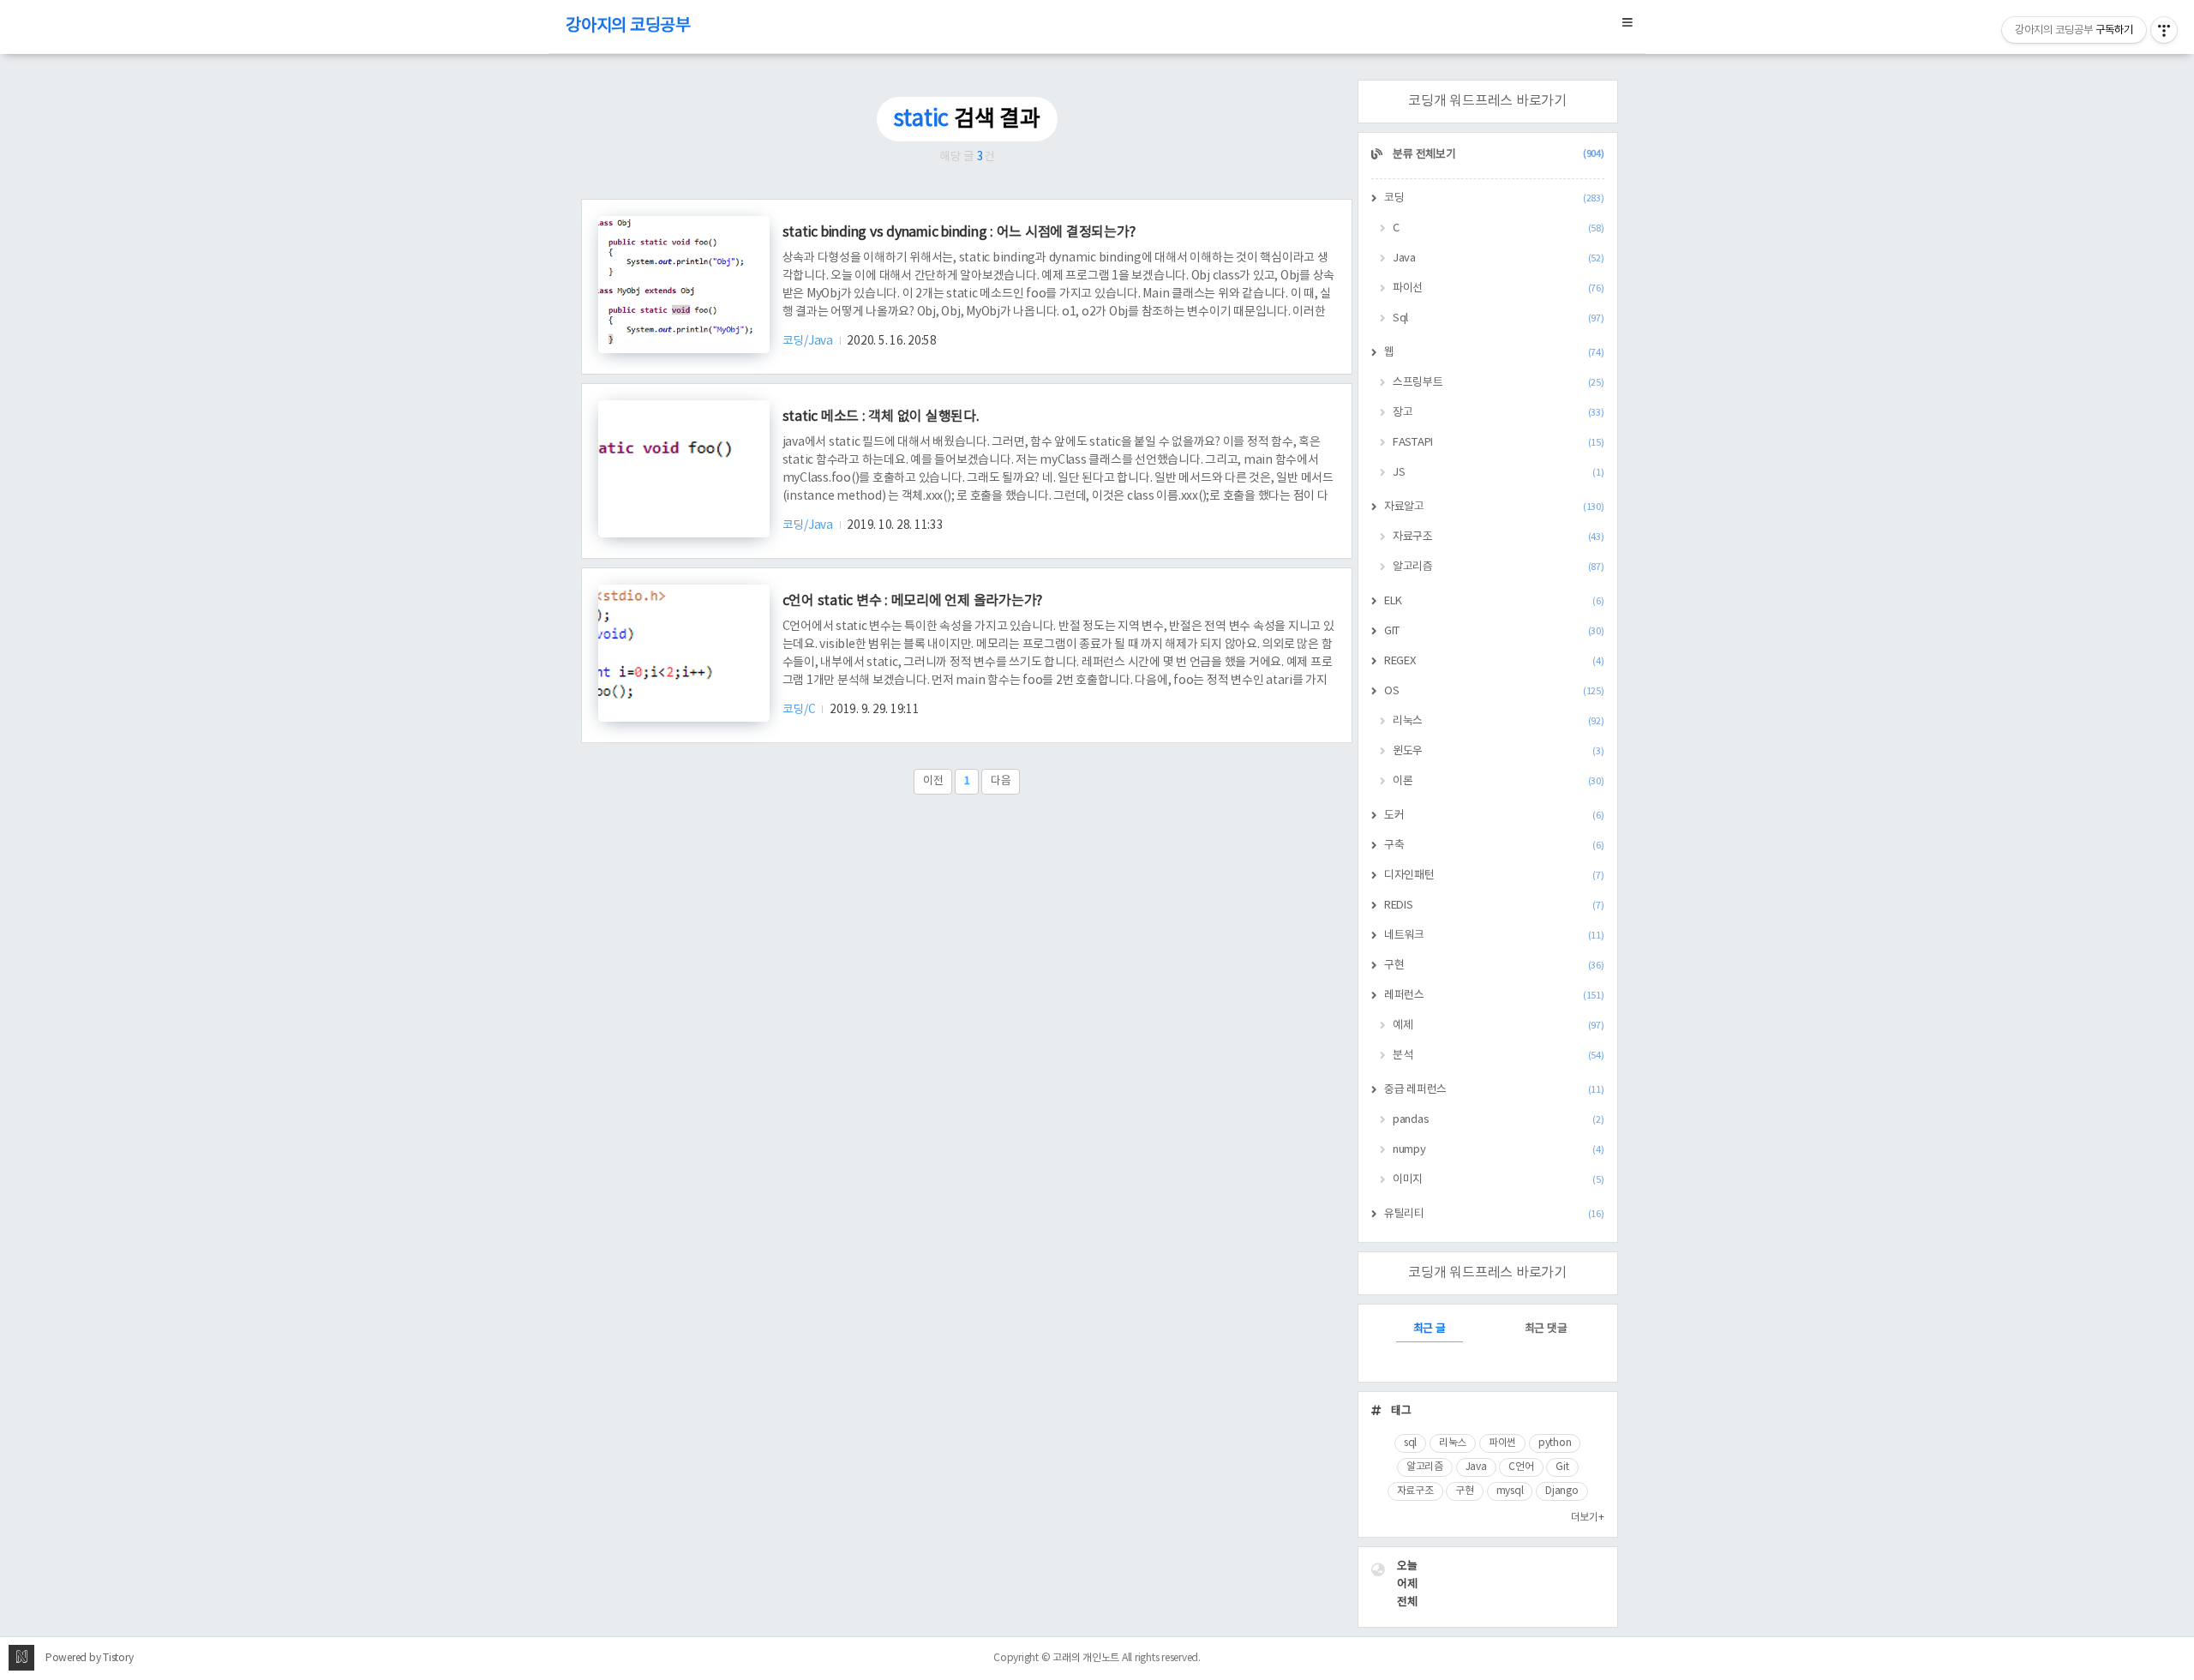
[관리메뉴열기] (2164, 30)
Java (1499, 258)
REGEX (1494, 661)
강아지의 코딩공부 (628, 26)
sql (1410, 1443)
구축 (1494, 846)
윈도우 (1499, 751)
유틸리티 (1494, 1214)
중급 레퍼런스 (1494, 1090)
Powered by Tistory (90, 1658)
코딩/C (800, 710)
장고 (1499, 413)
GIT (1494, 631)
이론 (1499, 781)
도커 (1494, 816)
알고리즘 (1499, 567)
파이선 (1499, 288)
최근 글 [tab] (1430, 1329)
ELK (1494, 601)
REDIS (1494, 906)
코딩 (1494, 198)
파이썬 (1502, 1443)
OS (1494, 691)
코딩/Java (809, 341)
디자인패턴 (1494, 876)
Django (1562, 1491)
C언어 (1521, 1467)
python (1555, 1443)
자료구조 (1499, 537)
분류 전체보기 (1498, 155)
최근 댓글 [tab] (1546, 1329)
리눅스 (1499, 721)
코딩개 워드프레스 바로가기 (1487, 101)
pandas (1499, 1120)
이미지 (1499, 1180)
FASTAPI (1499, 443)
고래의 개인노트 (1086, 1658)
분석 (1499, 1056)
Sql (1499, 318)
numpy (1499, 1150)
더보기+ (1588, 1518)
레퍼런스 (1494, 996)
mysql (1510, 1491)
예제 (1499, 1026)
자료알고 (1494, 507)
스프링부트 (1499, 383)
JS (1499, 473)
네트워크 (1494, 936)
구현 (1494, 966)
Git (1562, 1467)
